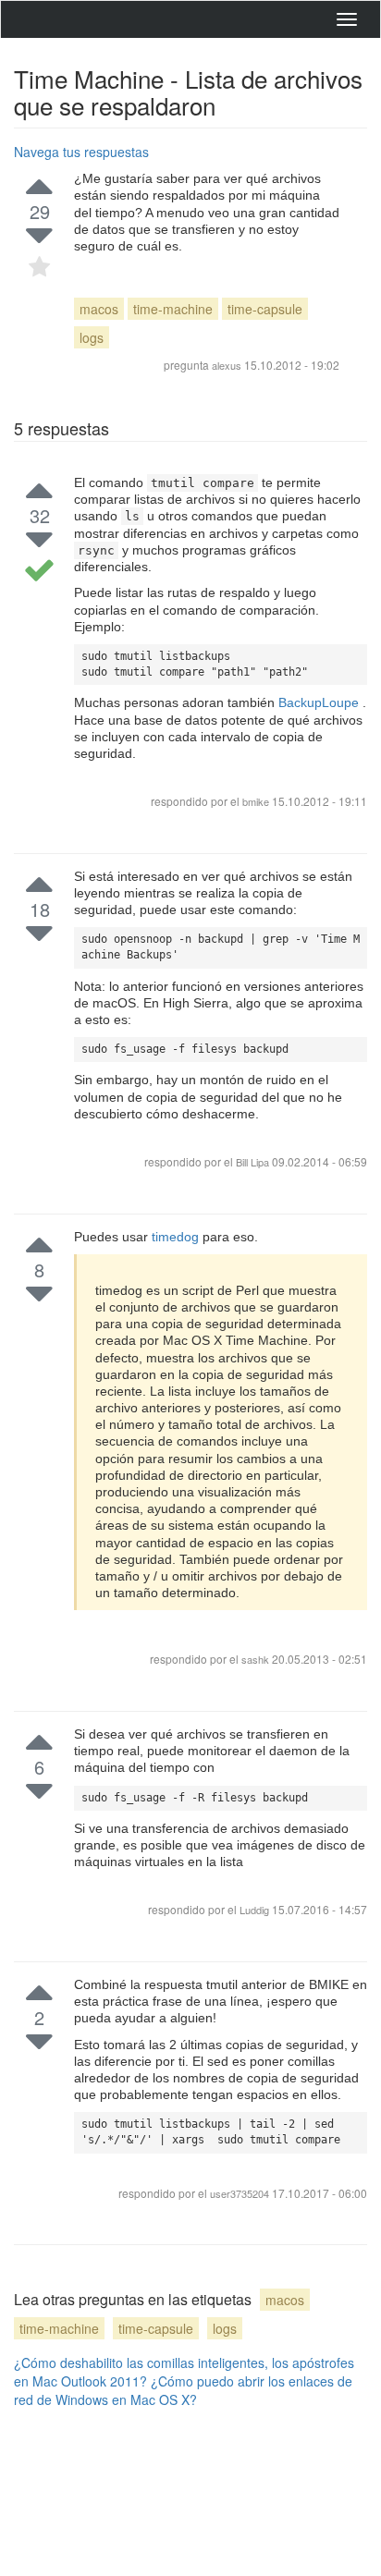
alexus (227, 365)
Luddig (256, 1910)
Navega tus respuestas (81, 152)
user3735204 (241, 2193)
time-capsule (265, 309)
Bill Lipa (254, 1162)
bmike (256, 801)
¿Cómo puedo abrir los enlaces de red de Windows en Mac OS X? (183, 2390)
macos (99, 309)
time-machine (173, 309)
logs (92, 337)
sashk (257, 1659)
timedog (177, 1237)
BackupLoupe (320, 702)
